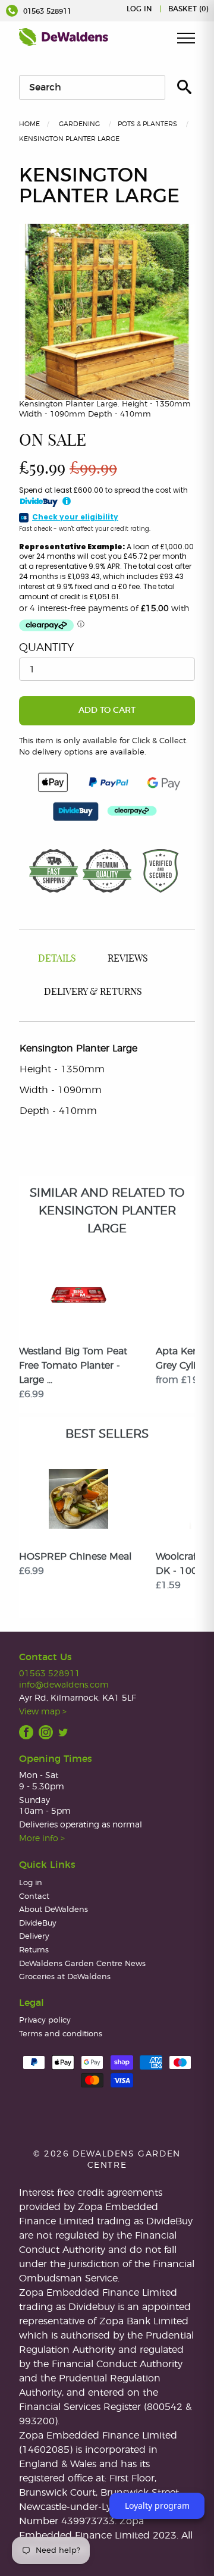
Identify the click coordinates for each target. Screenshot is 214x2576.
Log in (139, 9)
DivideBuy (38, 1924)
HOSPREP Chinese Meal (75, 1557)
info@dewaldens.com (64, 1685)
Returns (34, 1950)
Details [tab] (57, 959)
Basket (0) (188, 9)
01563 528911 (46, 11)
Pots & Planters (147, 124)
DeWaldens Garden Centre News (82, 1964)
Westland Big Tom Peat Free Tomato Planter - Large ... (73, 1366)
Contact (34, 1897)
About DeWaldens (53, 1910)
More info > (42, 1838)
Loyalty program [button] (157, 2505)
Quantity (46, 648)
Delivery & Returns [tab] (93, 992)
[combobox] (92, 87)
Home (29, 124)
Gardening (79, 124)
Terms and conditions (61, 2034)
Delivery (34, 1937)
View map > (43, 1712)
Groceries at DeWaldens (65, 1977)
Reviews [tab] (128, 959)
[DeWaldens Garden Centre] (64, 37)
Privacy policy (45, 2021)
